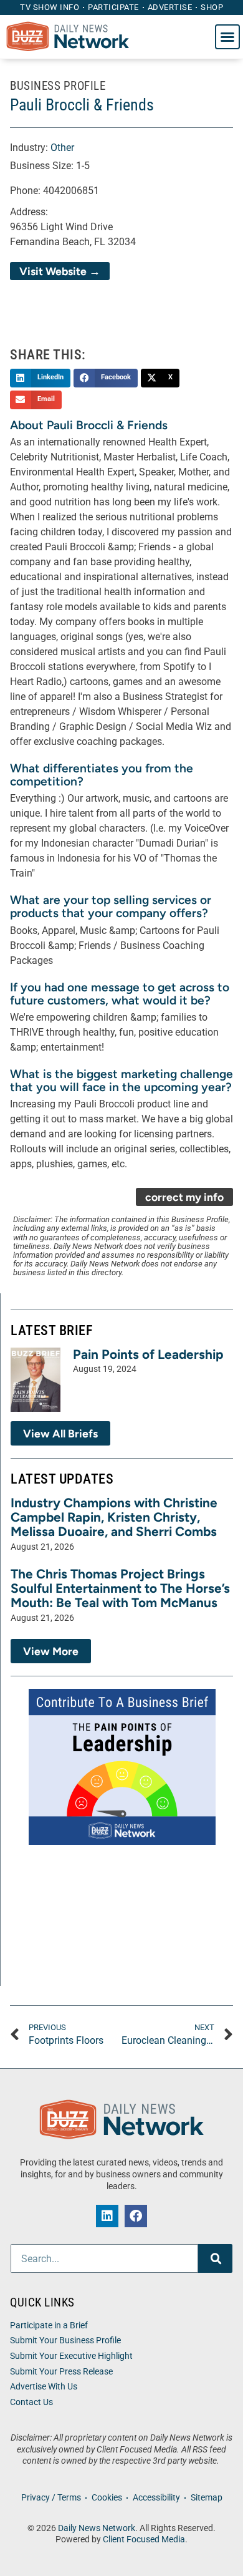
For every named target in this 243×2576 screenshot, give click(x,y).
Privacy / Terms (51, 2498)
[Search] (215, 2258)
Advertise (170, 7)
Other (62, 148)
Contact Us (31, 2402)
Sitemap (207, 2498)
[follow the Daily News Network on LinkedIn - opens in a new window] (107, 2216)
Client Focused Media (144, 2540)
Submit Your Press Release (61, 2372)
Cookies (107, 2498)
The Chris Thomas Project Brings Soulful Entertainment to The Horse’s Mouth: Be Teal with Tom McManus (120, 1588)
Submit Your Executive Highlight (71, 2356)
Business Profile (58, 86)
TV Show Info (50, 7)
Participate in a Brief (49, 2326)
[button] (227, 37)
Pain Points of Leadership (148, 1354)
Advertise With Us (44, 2387)
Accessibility (156, 2498)
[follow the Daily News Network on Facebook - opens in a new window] (136, 2216)
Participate (113, 7)
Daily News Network (97, 2528)
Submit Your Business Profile (65, 2340)
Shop (212, 7)
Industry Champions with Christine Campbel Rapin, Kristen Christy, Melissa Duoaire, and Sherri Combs (114, 1517)
